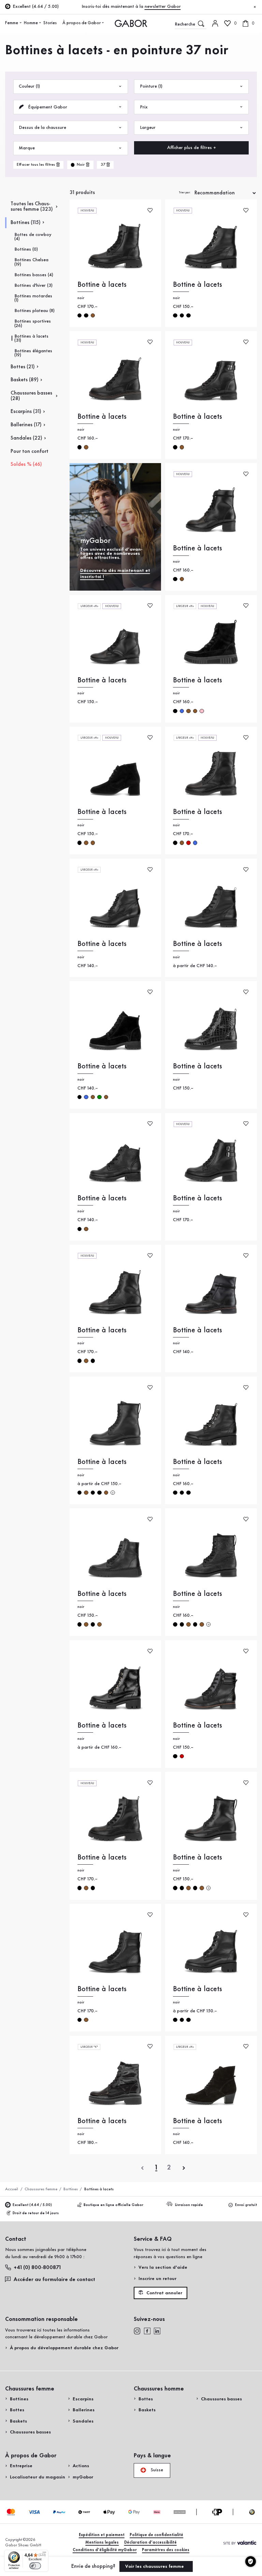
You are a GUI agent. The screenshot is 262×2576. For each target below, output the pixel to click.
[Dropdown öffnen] (20, 23)
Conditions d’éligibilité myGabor (105, 2550)
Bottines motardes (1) (33, 298)
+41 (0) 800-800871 (37, 2268)
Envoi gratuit (246, 2205)
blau (182, 711)
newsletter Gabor (163, 6)
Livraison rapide (189, 2205)
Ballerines (84, 2410)
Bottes (17, 2410)
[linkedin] (157, 2331)
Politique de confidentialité (156, 2535)
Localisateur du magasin (38, 2477)
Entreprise (21, 2466)
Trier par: (185, 193)
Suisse (156, 2470)
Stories (50, 23)
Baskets (18, 2421)
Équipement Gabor (47, 107)
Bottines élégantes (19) (33, 353)
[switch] (35, 2566)
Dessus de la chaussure (42, 128)
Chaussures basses (30, 2432)
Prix (144, 107)
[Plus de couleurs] (113, 1493)
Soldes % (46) (26, 464)
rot (188, 843)
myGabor (83, 2477)
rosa (202, 711)
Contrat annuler (164, 2293)
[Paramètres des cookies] (251, 2562)
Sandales (83, 2421)
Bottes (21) (23, 367)
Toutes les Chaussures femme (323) (32, 207)
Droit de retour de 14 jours (36, 2213)
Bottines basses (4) (34, 275)
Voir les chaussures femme (155, 2566)
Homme (31, 23)
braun (93, 315)
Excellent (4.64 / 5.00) (32, 2205)
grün (99, 1097)
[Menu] (44, 2554)
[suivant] (184, 2168)
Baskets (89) (25, 380)
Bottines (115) (26, 223)
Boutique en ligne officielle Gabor (113, 2205)
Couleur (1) (29, 86)
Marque (27, 148)
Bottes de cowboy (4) (33, 237)
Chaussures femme (41, 2189)
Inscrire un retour (157, 2279)
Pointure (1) (151, 86)
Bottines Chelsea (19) (31, 262)
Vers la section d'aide (163, 2267)
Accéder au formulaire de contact (54, 2280)
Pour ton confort (30, 451)
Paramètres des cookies (166, 2550)
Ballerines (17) (26, 425)
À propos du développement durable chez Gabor (64, 2348)
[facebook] (147, 2331)
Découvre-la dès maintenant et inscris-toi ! (115, 574)
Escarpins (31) (26, 412)
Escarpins (83, 2399)
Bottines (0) (26, 249)
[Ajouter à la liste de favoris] (150, 210)
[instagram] (137, 2331)
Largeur (148, 128)
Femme (12, 23)
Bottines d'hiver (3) (33, 285)
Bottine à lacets (102, 285)
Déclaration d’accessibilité (150, 2542)
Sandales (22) (26, 438)
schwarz (79, 315)
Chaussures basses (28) (31, 396)
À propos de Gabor (82, 23)
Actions (81, 2466)
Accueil (12, 2189)
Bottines (71, 2189)
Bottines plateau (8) (34, 311)
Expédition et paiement (102, 2535)
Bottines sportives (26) (33, 323)
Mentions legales (102, 2542)
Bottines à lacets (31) (31, 338)
